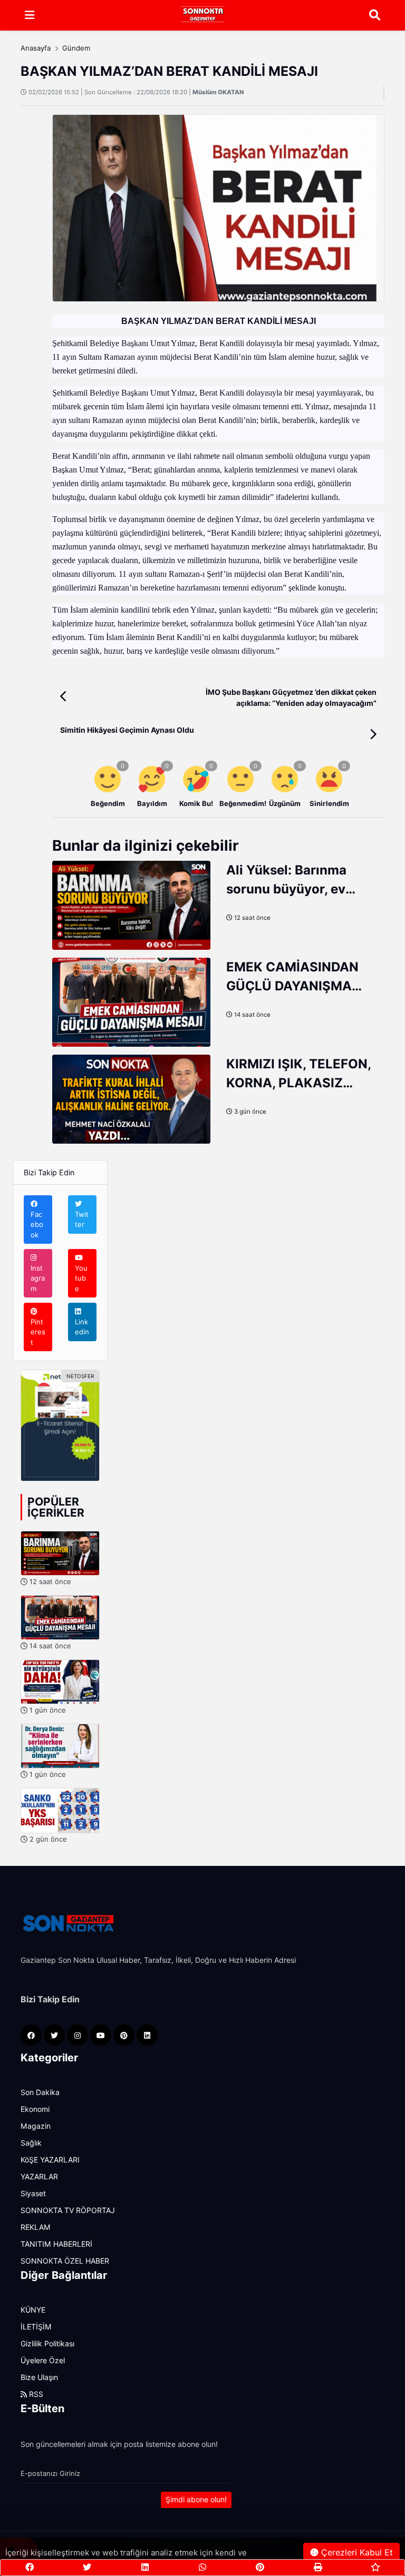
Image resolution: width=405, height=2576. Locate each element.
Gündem (76, 48)
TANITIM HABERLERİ (56, 2244)
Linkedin (82, 1327)
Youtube (81, 1278)
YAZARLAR (39, 2177)
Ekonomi (35, 2109)
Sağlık (31, 2143)
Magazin (36, 2126)
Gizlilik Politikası (47, 2344)
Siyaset (33, 2194)
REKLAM (36, 2227)
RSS (35, 2394)
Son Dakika (40, 2092)
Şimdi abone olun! (196, 2500)
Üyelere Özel (43, 2361)
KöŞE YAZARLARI (50, 2160)
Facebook (37, 1225)
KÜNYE (33, 2310)
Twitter (82, 1220)
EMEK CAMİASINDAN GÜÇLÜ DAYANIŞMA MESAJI (292, 986)
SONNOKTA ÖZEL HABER (65, 2261)
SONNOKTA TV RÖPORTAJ (68, 2210)
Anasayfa (36, 48)
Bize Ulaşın (39, 2377)
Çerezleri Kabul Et (356, 2553)
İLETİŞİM (36, 2327)
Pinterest (38, 1332)
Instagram (38, 1278)
